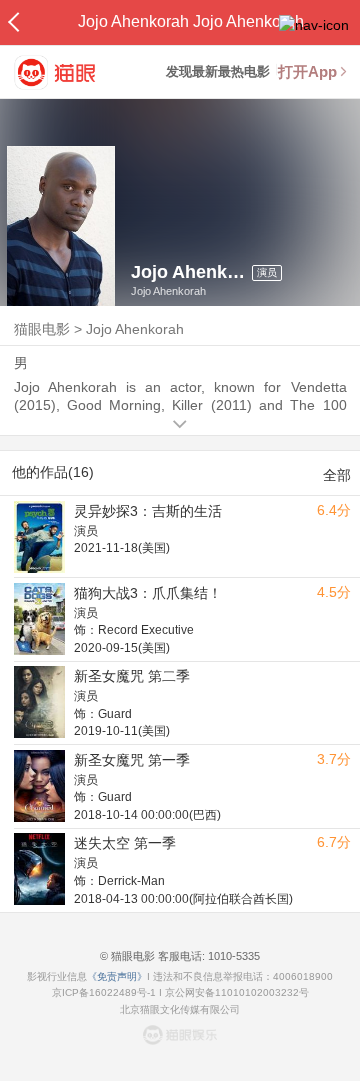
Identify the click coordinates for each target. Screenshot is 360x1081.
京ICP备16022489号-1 (104, 992)
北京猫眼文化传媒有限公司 (180, 1009)
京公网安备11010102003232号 (237, 992)
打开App (307, 71)
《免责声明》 (117, 976)
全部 (337, 475)
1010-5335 (232, 956)
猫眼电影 (42, 329)
